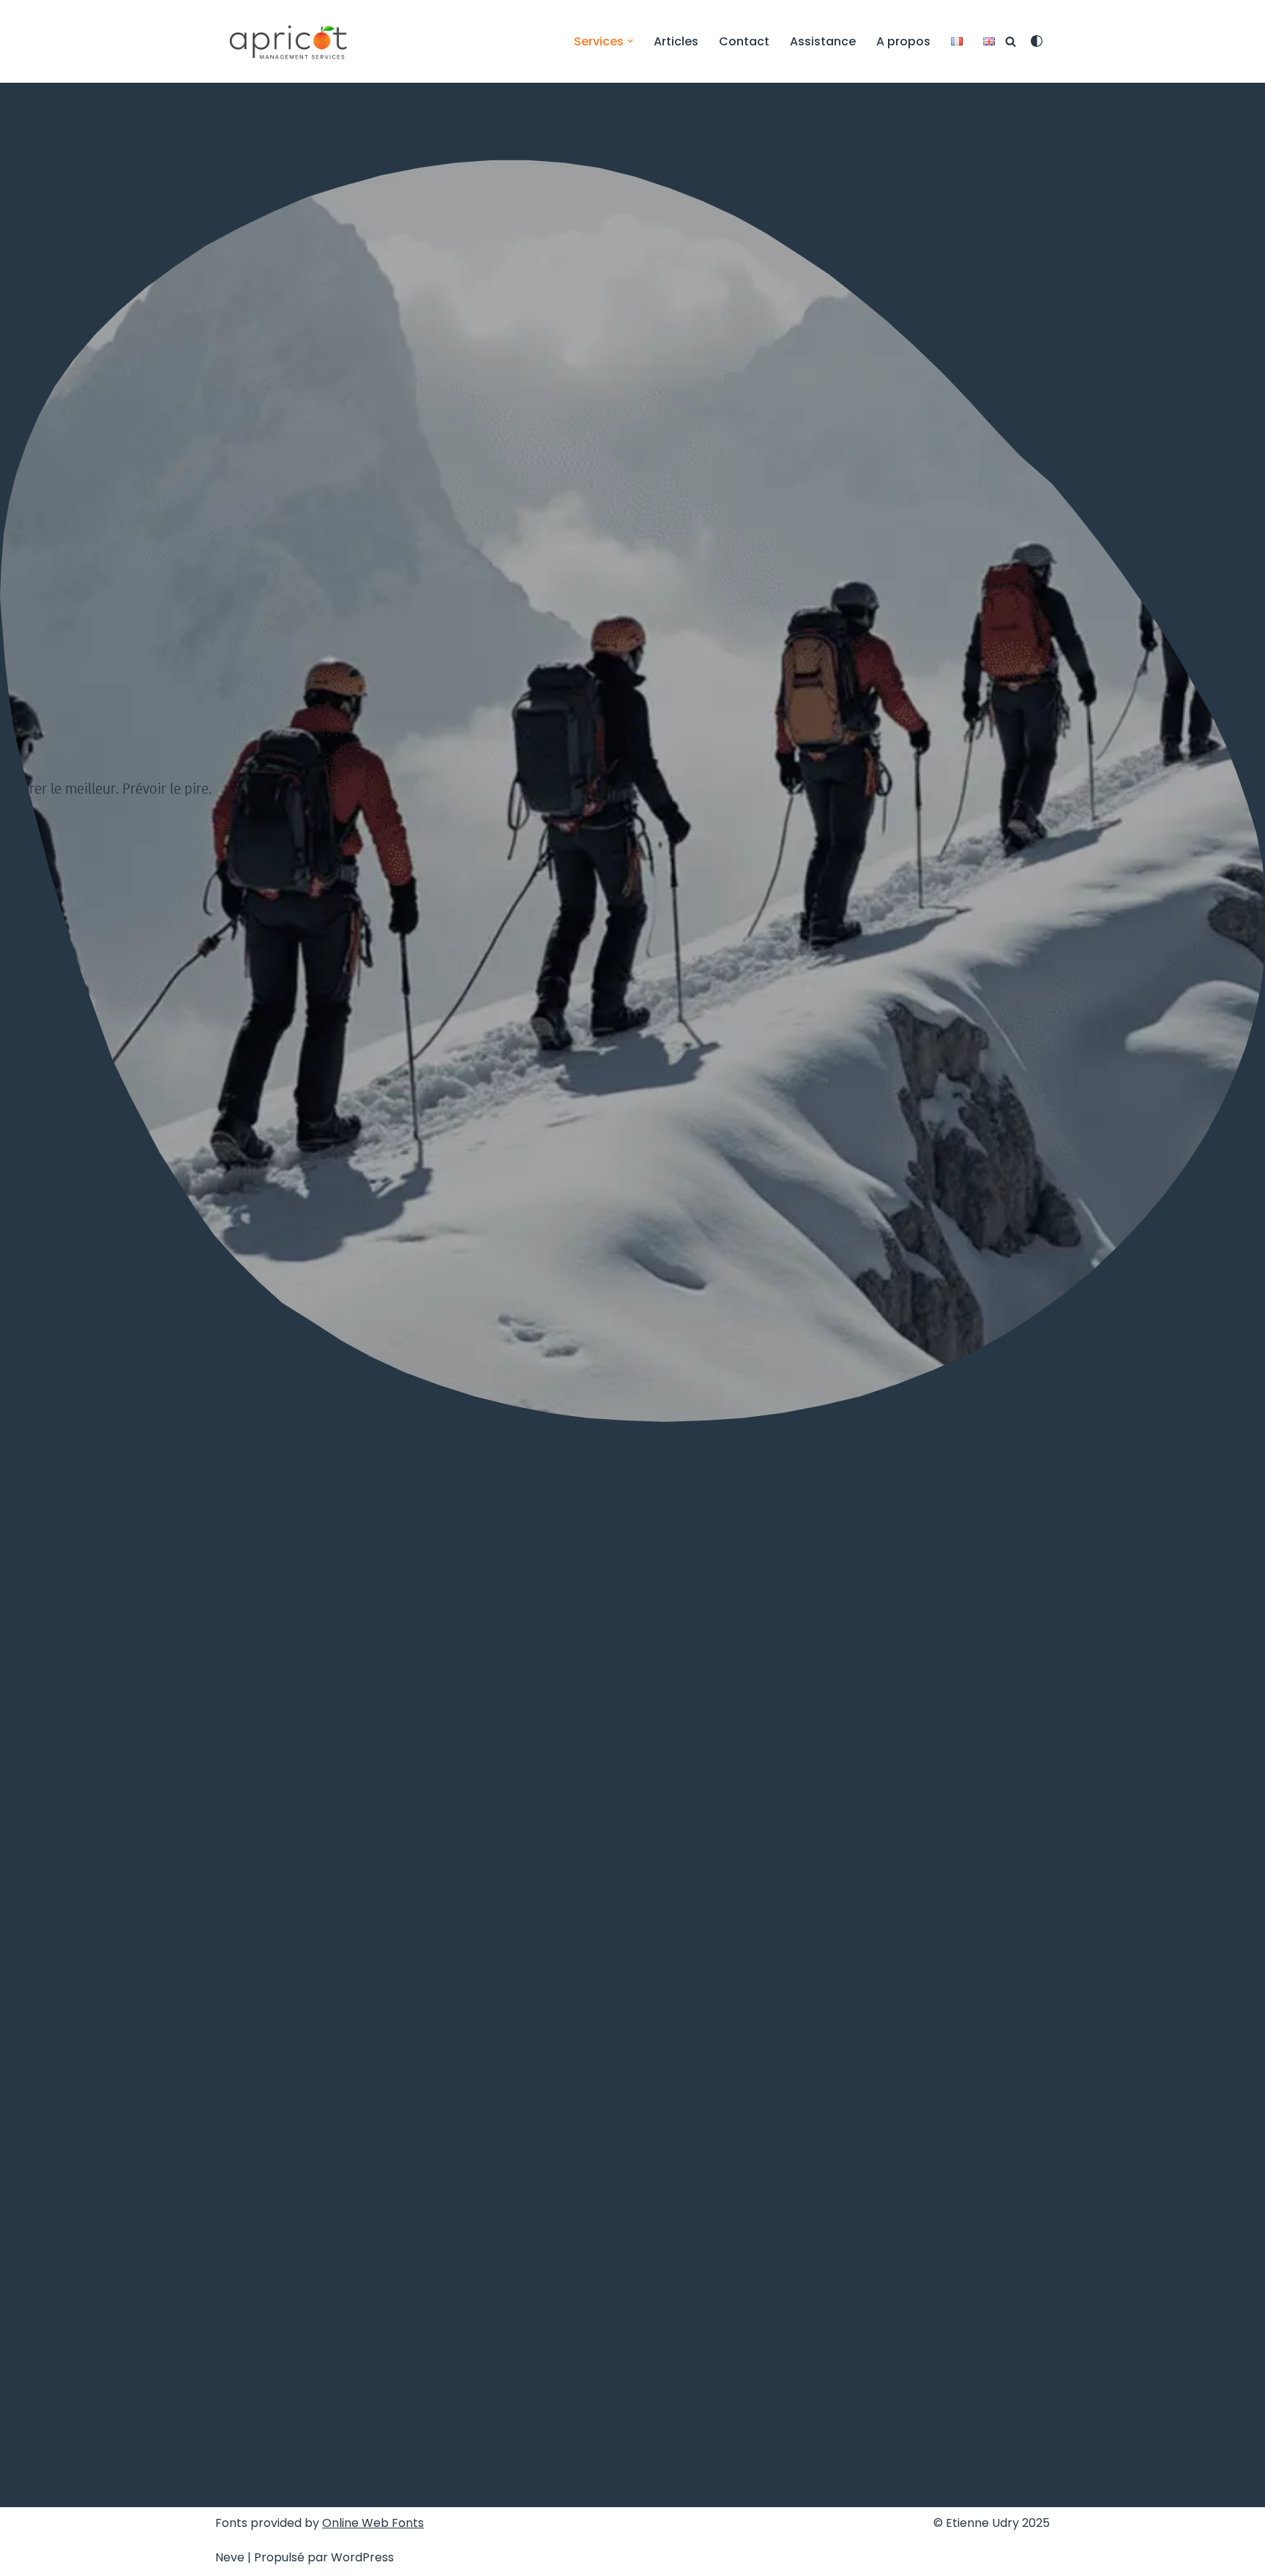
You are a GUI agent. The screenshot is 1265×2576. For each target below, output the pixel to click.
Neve (230, 2557)
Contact (744, 41)
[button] (630, 41)
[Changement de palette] (1037, 41)
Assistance (823, 41)
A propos (903, 41)
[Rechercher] (1011, 41)
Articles (676, 41)
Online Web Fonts (373, 2523)
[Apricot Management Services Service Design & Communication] (288, 41)
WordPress (362, 2557)
